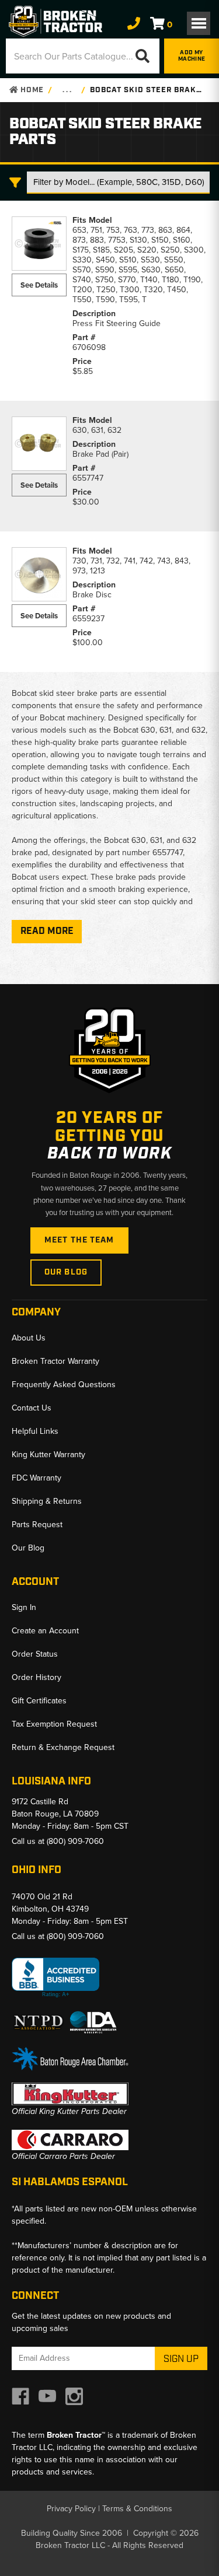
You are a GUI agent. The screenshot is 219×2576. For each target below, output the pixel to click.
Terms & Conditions (137, 2509)
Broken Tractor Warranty (55, 1361)
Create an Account (45, 1631)
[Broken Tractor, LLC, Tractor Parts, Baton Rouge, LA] (55, 1978)
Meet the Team (79, 1240)
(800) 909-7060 (75, 1841)
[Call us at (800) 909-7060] (134, 24)
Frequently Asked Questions (64, 1385)
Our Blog (66, 1272)
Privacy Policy (71, 2509)
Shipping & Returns (47, 1501)
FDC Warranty (36, 1478)
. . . (67, 90)
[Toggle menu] (199, 23)
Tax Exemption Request (54, 1724)
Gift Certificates (39, 1701)
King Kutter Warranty (48, 1455)
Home (31, 90)
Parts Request (37, 1525)
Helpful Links (35, 1431)
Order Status (35, 1654)
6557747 (88, 478)
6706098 (89, 347)
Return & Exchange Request (63, 1747)
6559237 (88, 619)
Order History (36, 1677)
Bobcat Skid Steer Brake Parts (147, 90)
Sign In (24, 1607)
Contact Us (32, 1408)
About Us (29, 1338)
